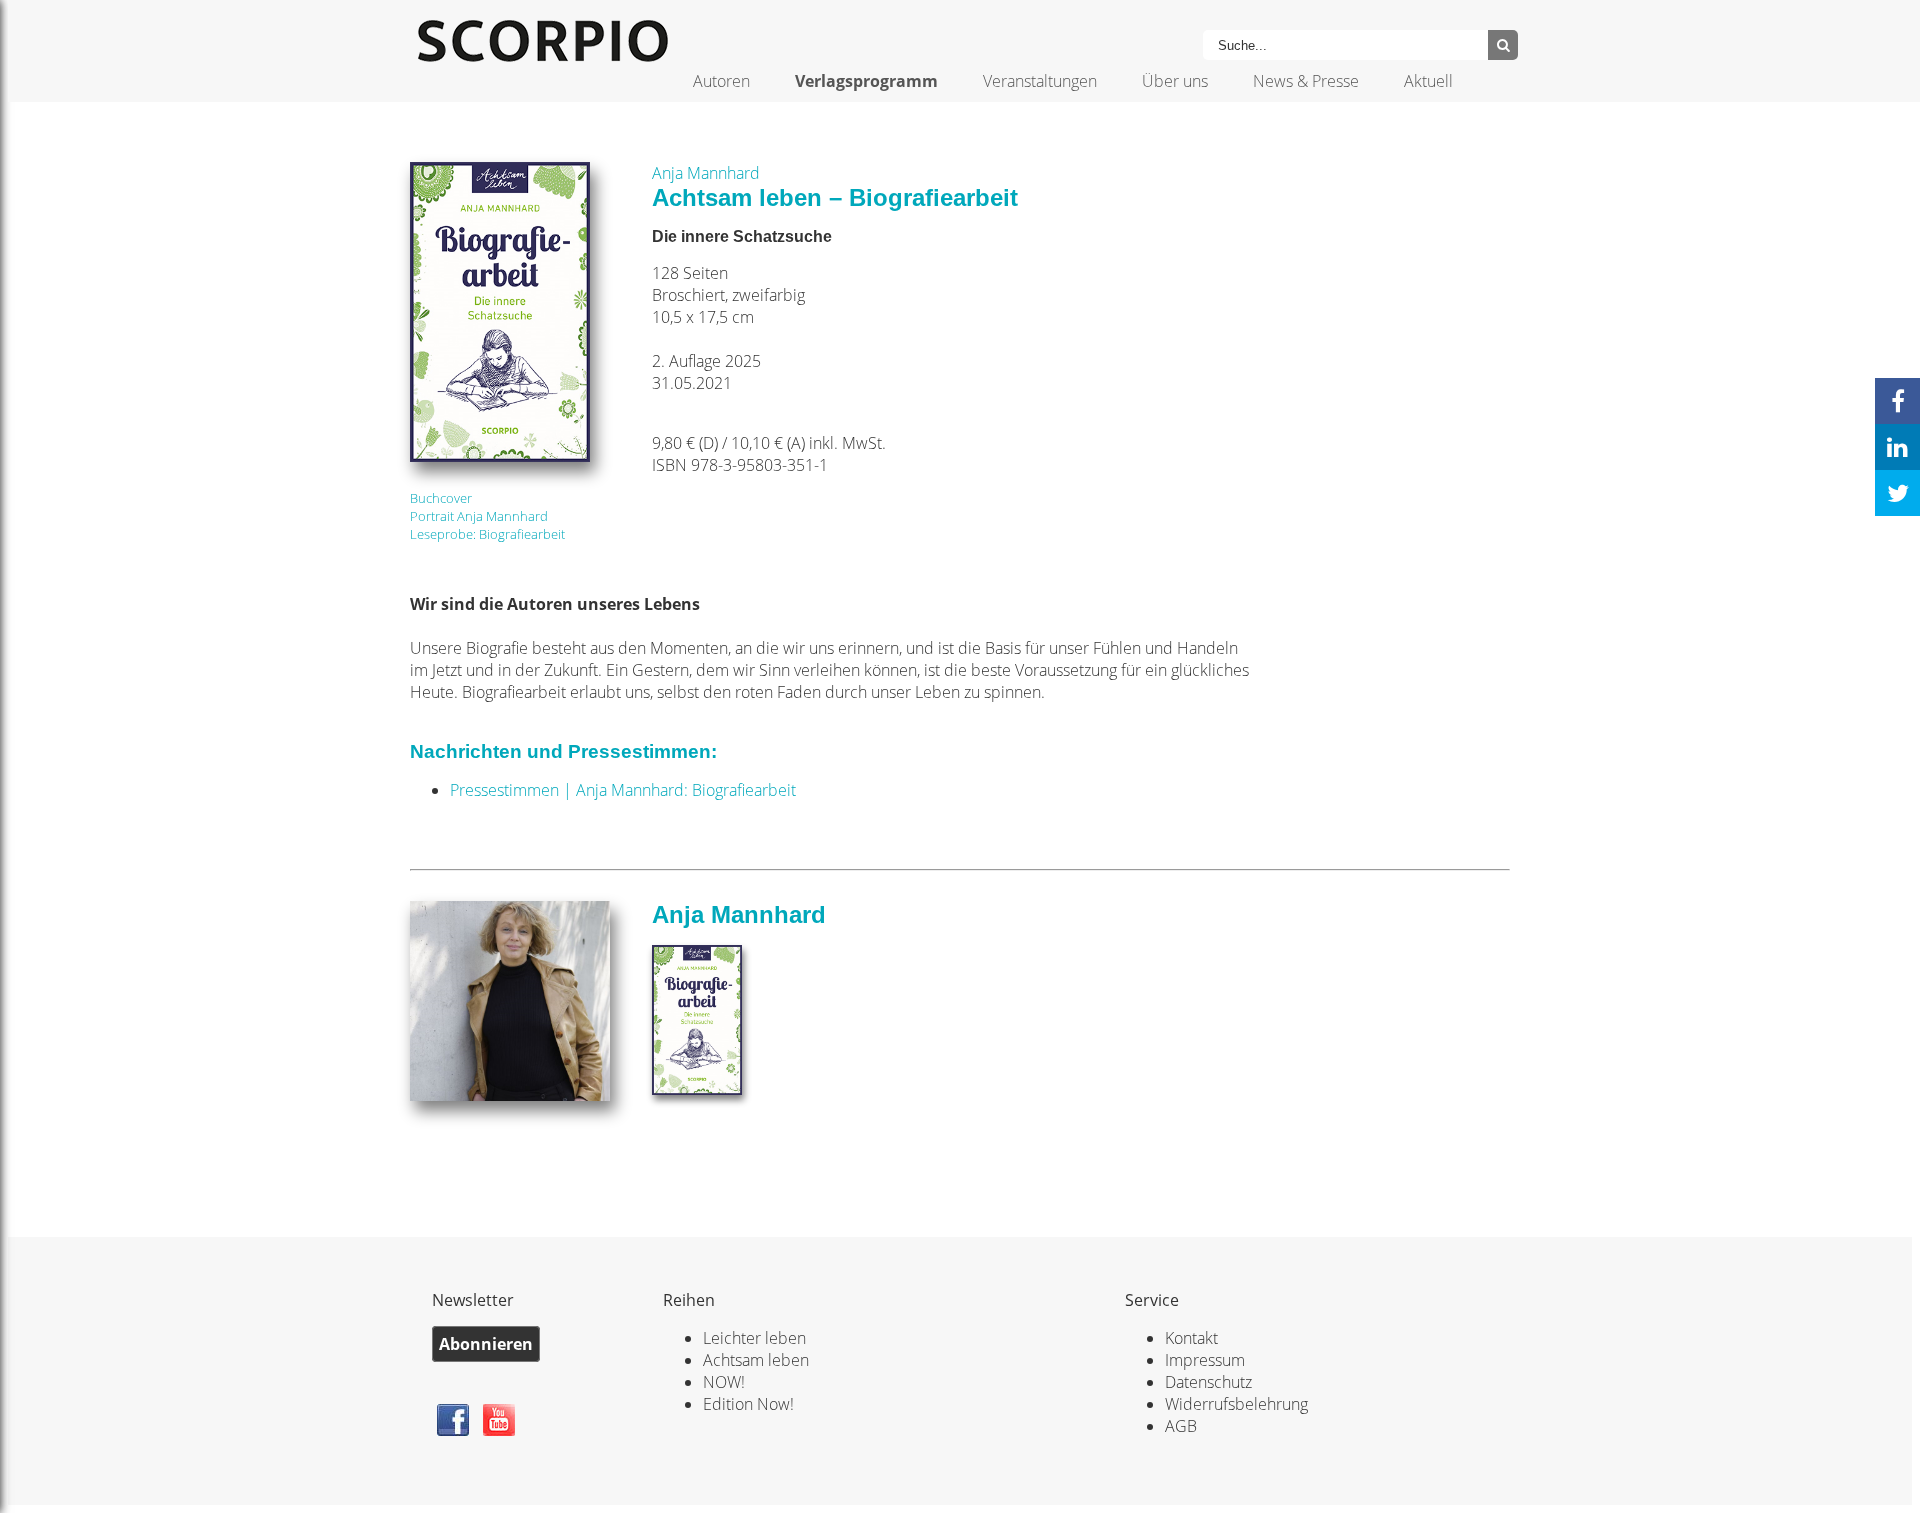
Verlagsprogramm (866, 81)
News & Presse (1306, 81)
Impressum (1205, 1360)
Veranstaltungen (1040, 81)
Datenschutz (1208, 1382)
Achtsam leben (756, 1360)
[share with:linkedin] (1897, 447)
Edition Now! (748, 1404)
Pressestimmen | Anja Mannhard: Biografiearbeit (623, 790)
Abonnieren (486, 1344)
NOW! (724, 1382)
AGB (1181, 1426)
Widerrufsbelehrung (1236, 1404)
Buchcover (441, 498)
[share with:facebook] (1897, 401)
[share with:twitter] (1897, 493)
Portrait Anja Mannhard (479, 516)
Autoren (721, 81)
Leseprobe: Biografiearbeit (487, 534)
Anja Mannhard (706, 173)
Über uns (1175, 81)
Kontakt (1191, 1338)
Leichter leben (754, 1338)
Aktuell (1428, 81)
